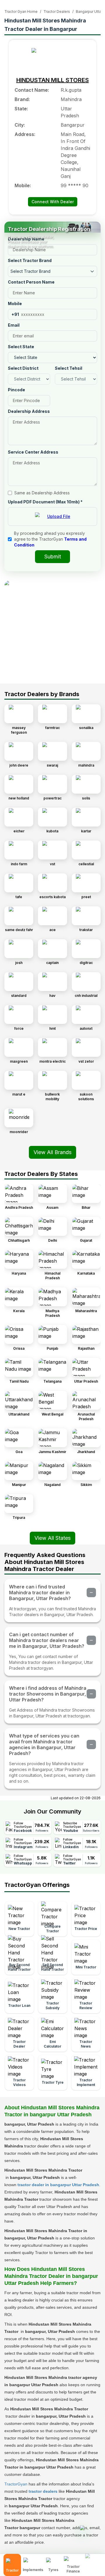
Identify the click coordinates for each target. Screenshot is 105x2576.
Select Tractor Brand (30, 260)
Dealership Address (29, 411)
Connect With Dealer (53, 202)
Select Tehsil (69, 368)
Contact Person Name (31, 282)
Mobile (15, 304)
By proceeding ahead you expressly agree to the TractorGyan (50, 539)
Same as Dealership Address (42, 493)
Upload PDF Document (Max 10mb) (45, 502)
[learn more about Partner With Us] (93, 2560)
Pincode (16, 390)
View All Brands (52, 1152)
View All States (52, 1538)
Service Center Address (33, 452)
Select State (21, 347)
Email (14, 325)
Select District (23, 368)
